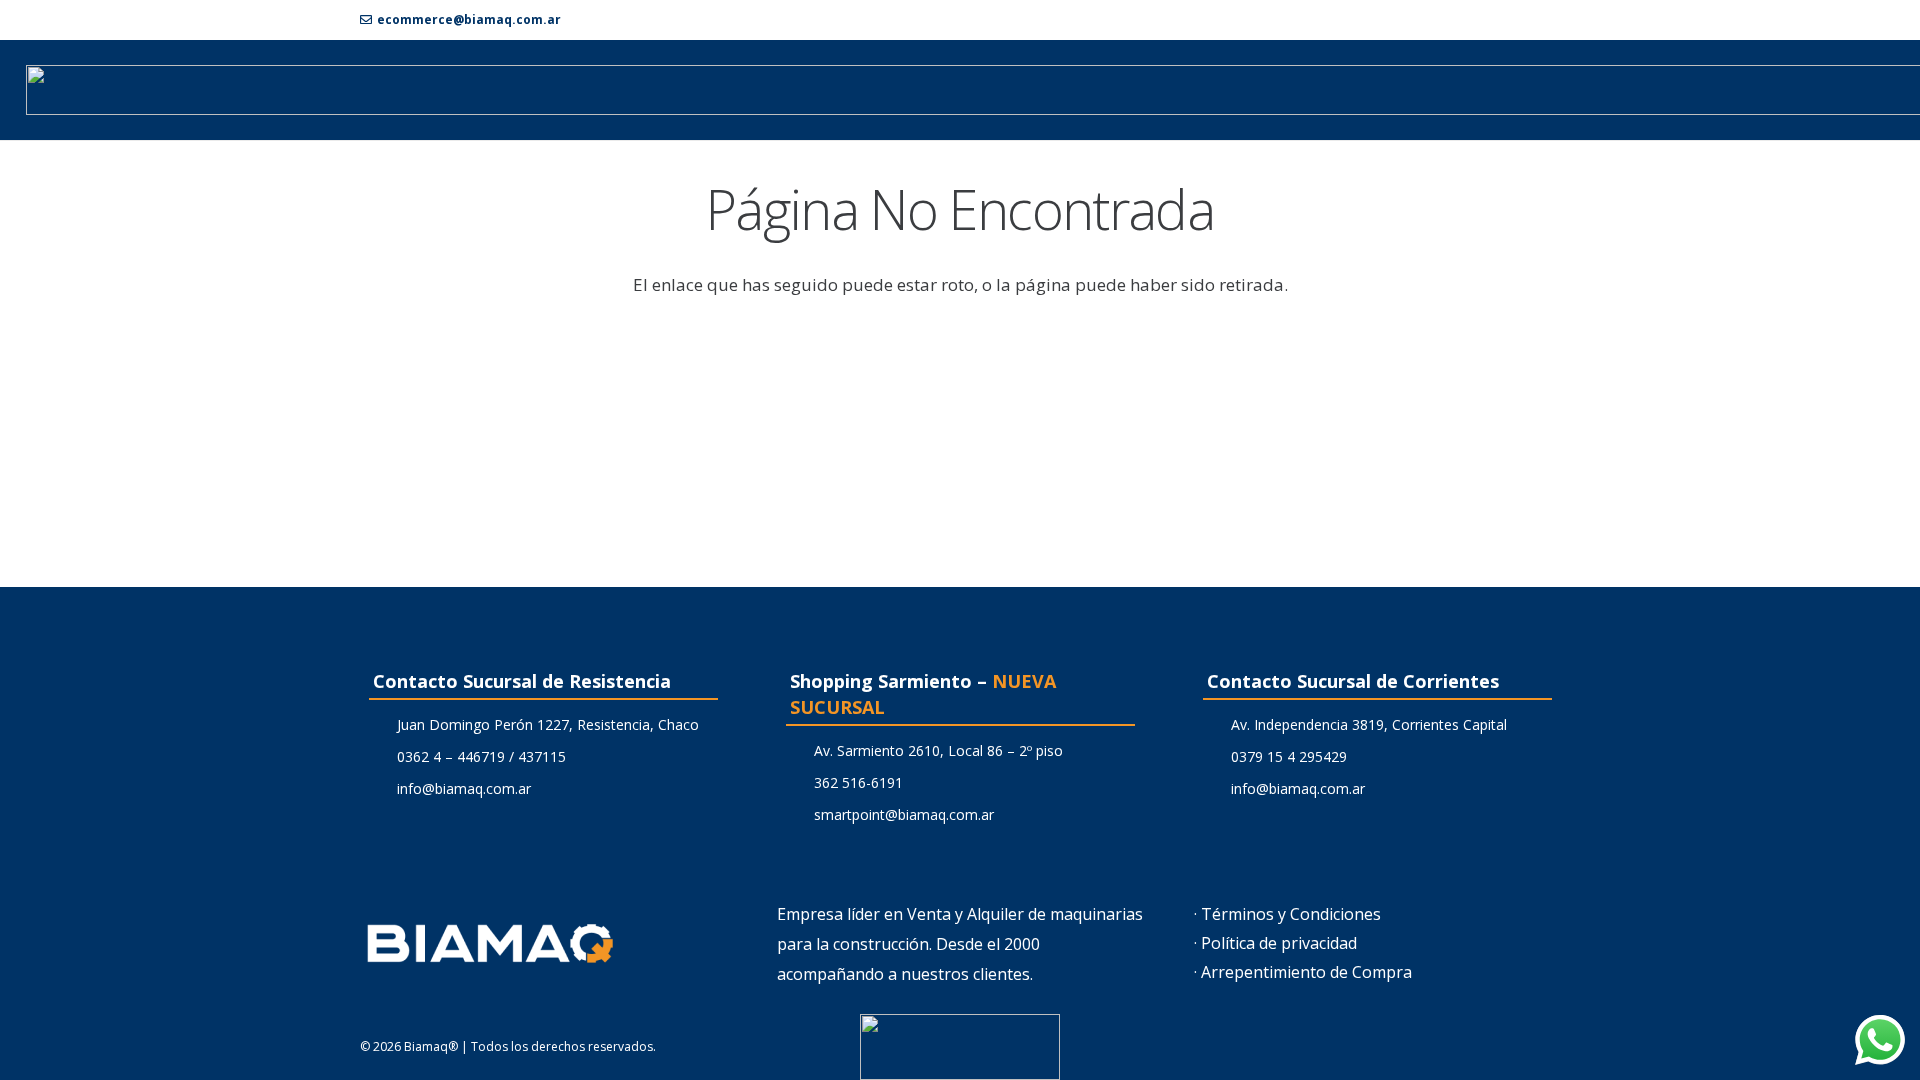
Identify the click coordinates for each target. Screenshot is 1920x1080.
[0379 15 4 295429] (1212, 756)
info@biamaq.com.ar (464, 788)
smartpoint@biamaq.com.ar (904, 814)
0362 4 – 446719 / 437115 (481, 756)
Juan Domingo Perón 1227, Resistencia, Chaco (548, 724)
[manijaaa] (960, 1047)
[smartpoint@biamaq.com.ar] (795, 814)
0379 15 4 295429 (1289, 756)
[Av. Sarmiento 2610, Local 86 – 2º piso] (795, 750)
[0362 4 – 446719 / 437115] (378, 756)
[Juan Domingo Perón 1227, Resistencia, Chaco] (378, 724)
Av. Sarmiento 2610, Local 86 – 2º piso (938, 750)
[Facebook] (1519, 19)
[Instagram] (1552, 20)
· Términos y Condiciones (1287, 914)
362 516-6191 (858, 782)
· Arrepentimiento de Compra (1303, 972)
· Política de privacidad (1275, 943)
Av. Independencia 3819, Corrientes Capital (1369, 724)
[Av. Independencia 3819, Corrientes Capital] (1212, 724)
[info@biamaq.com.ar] (378, 788)
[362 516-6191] (795, 782)
